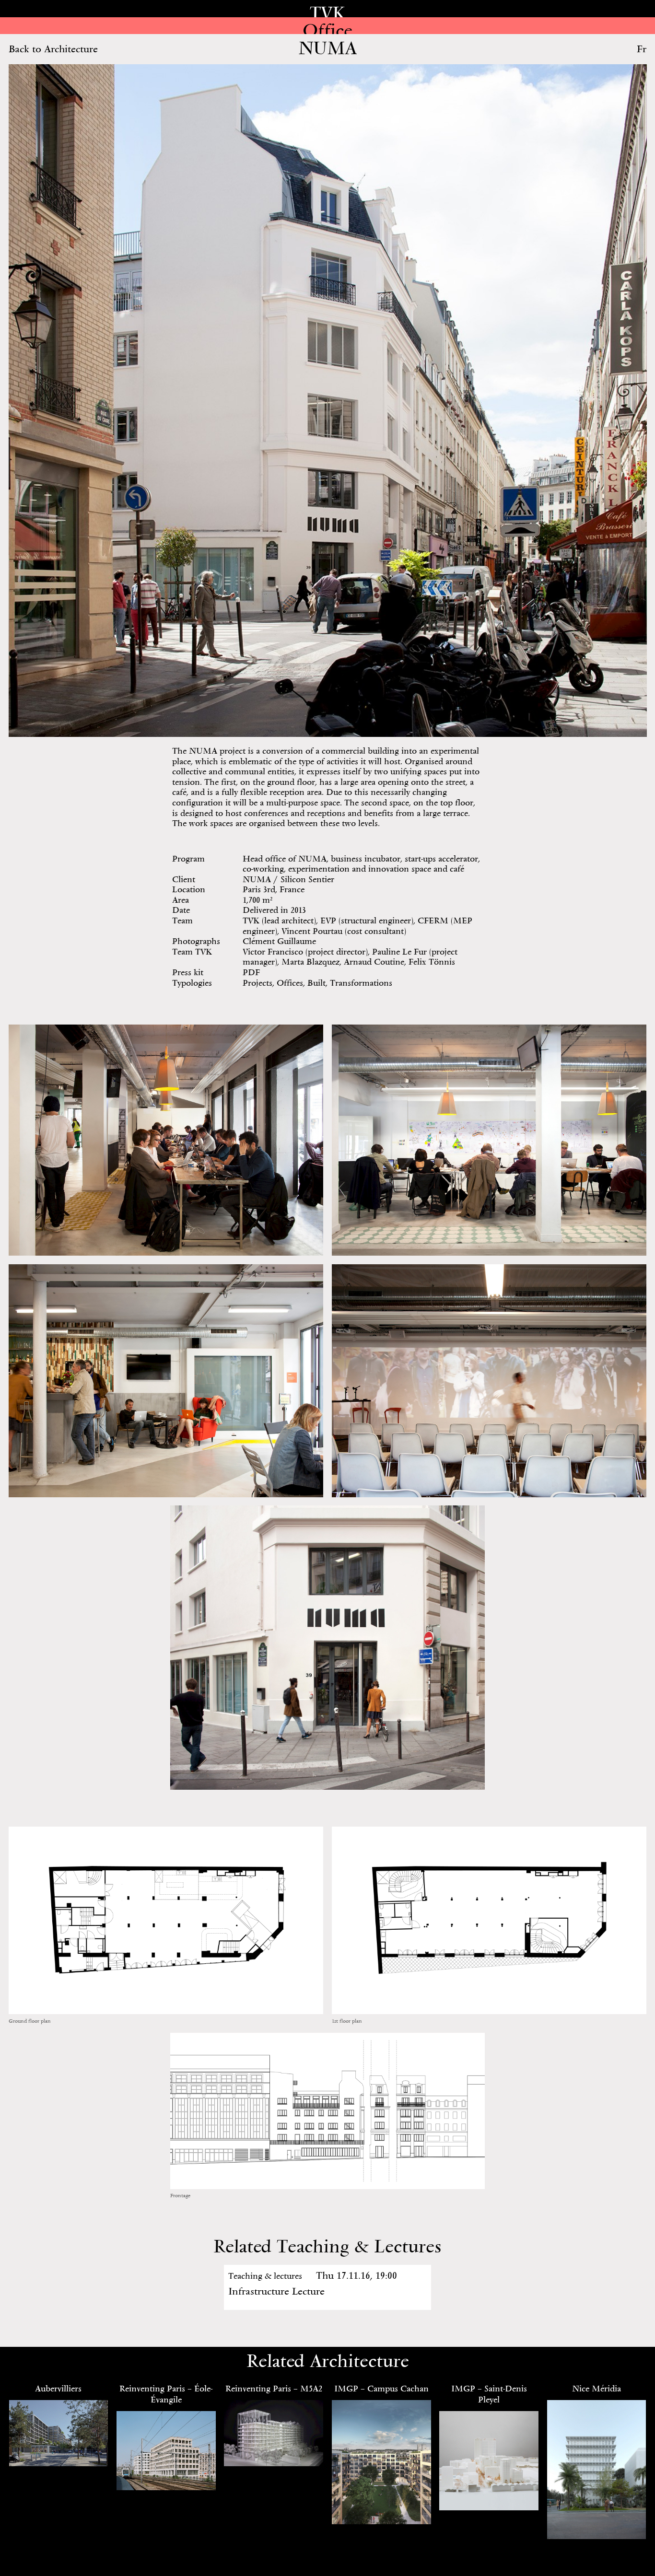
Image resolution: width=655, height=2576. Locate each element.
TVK (327, 13)
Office (327, 30)
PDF (251, 972)
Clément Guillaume (279, 941)
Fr (642, 49)
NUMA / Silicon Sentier (288, 879)
